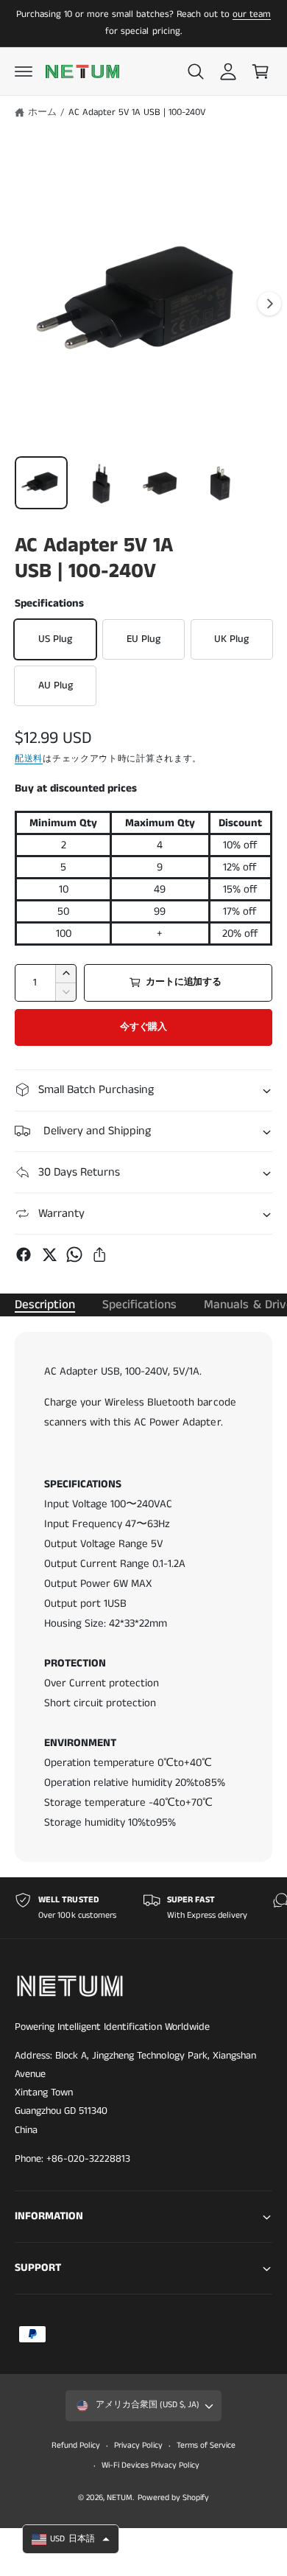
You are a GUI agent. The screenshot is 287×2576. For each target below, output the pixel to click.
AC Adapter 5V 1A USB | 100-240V (137, 112)
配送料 (29, 759)
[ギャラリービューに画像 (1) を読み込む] (41, 483)
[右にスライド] (269, 304)
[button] (24, 71)
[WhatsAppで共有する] (74, 1254)
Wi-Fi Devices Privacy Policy (150, 2465)
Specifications (139, 1305)
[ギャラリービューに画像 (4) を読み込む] (222, 483)
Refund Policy (76, 2446)
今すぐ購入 (143, 1027)
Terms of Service (206, 2446)
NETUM (120, 2498)
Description (45, 1305)
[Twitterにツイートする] (49, 1254)
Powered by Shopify (173, 2498)
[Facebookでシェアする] (24, 1254)
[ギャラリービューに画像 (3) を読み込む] (161, 483)
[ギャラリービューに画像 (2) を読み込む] (102, 483)
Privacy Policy (138, 2446)
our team (252, 14)
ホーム (42, 112)
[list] (143, 1908)
